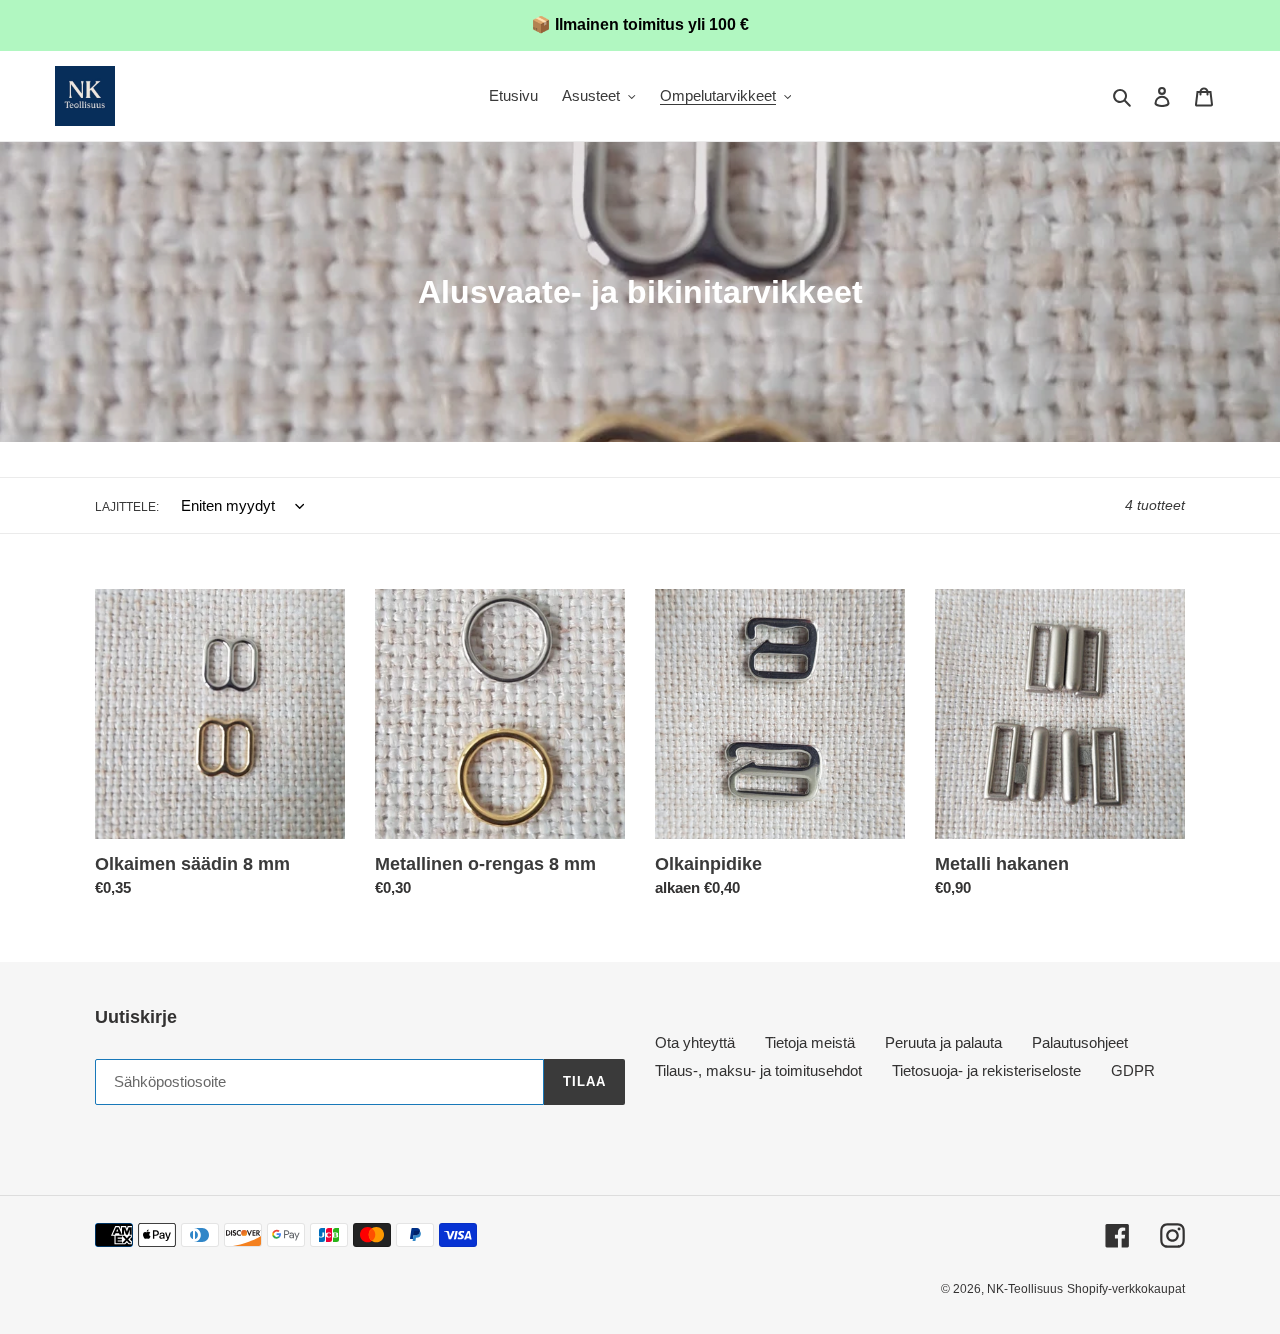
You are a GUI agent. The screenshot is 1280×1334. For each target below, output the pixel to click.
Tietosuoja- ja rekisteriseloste (986, 1070)
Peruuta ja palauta (943, 1042)
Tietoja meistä (810, 1042)
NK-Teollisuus (1025, 1289)
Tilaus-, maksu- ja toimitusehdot (758, 1070)
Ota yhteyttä (695, 1042)
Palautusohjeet (1080, 1042)
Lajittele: (127, 507)
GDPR (1133, 1070)
